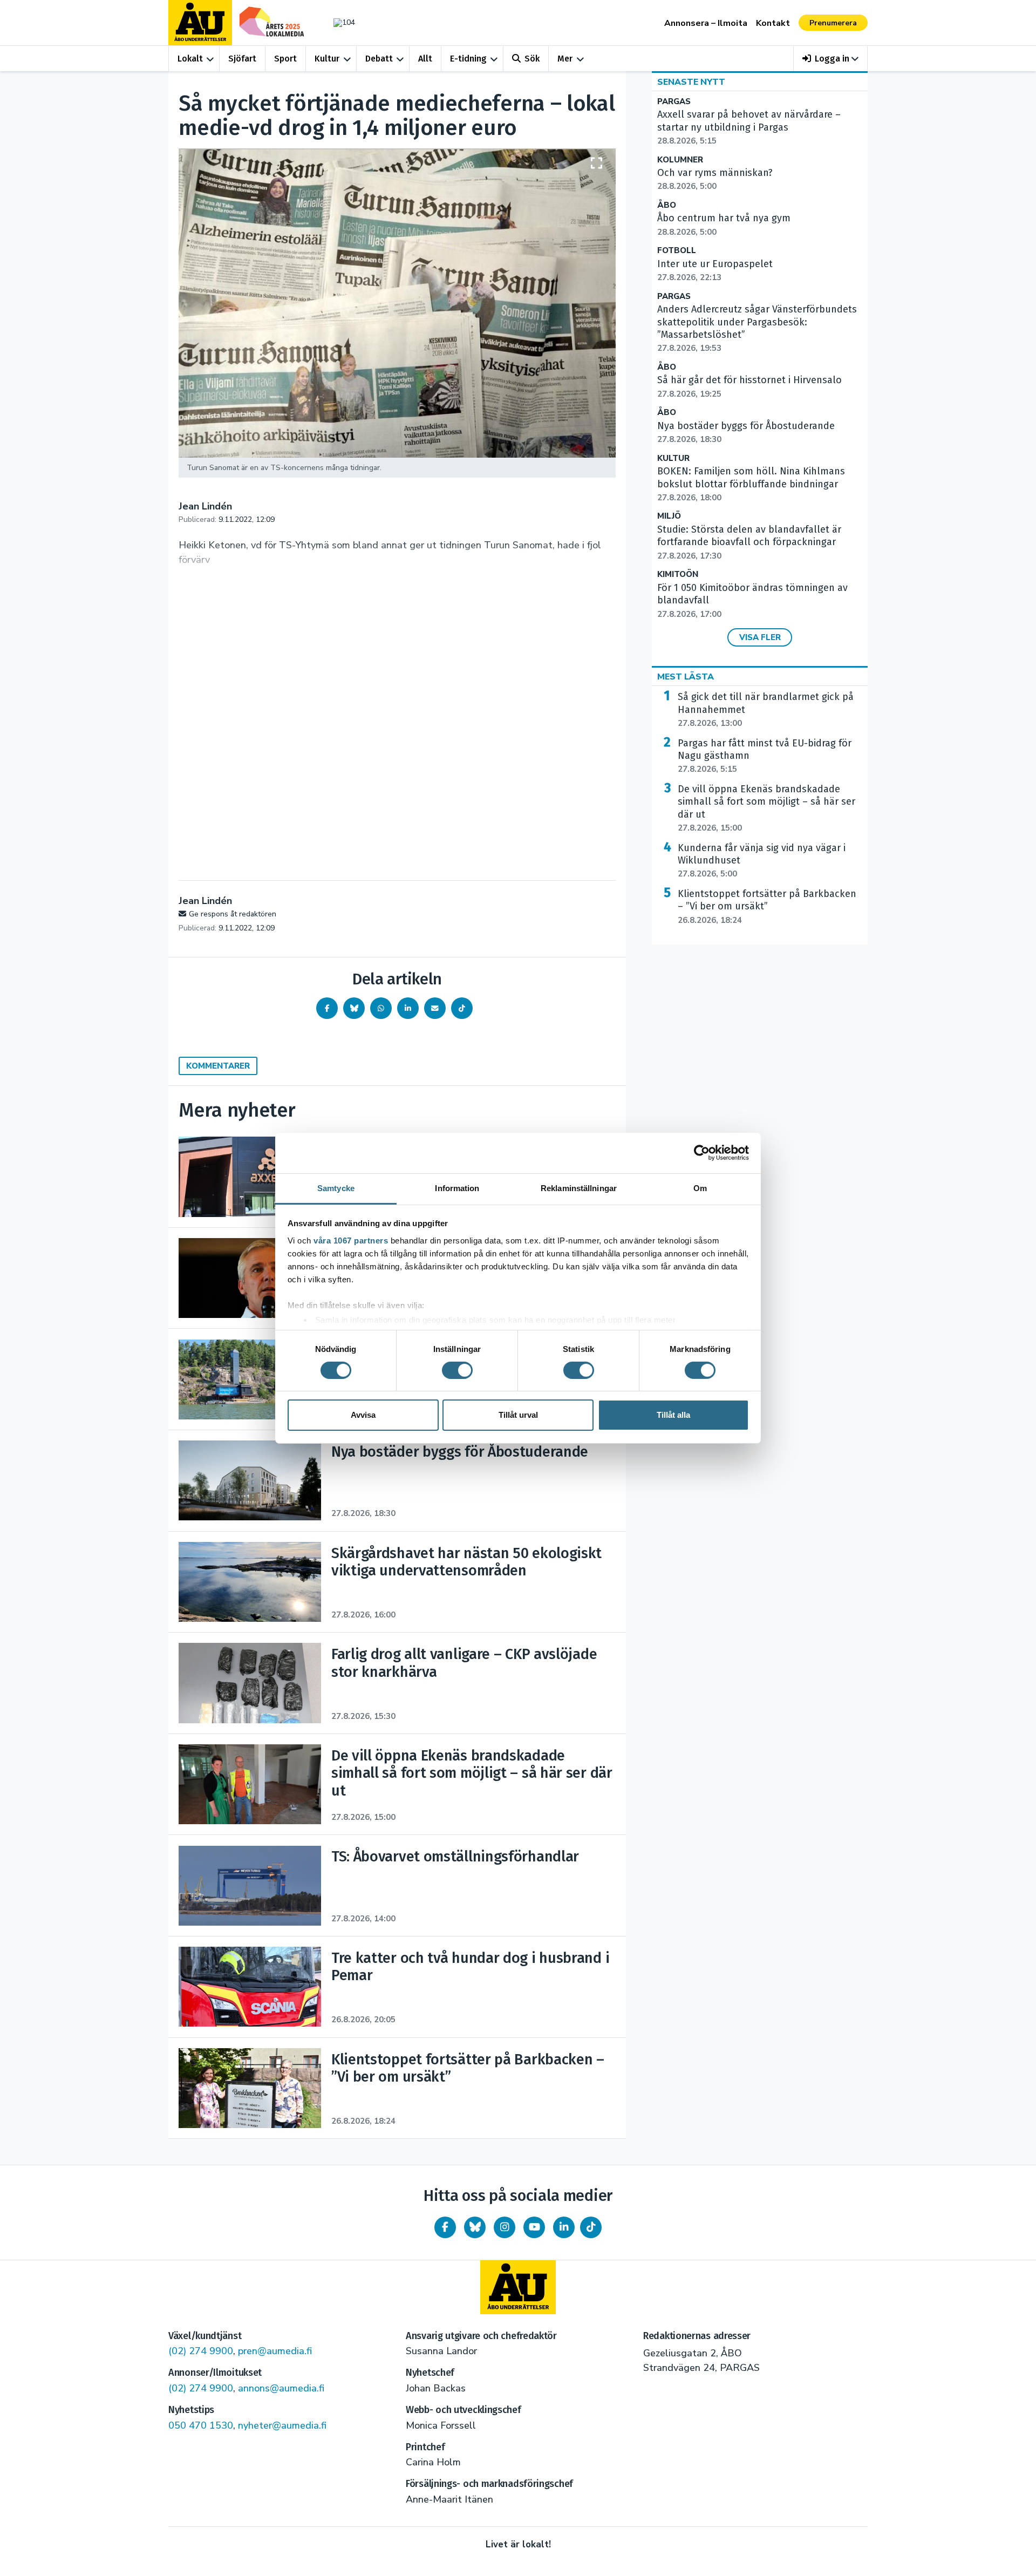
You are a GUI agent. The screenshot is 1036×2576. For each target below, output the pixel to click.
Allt (425, 59)
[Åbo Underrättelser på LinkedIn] (564, 2227)
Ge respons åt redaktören (233, 914)
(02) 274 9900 (201, 2351)
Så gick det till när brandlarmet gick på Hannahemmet (766, 710)
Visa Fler (760, 637)
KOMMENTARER (218, 1066)
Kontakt (773, 23)
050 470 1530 (201, 2425)
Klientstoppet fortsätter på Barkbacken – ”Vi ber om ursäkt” (767, 907)
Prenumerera (833, 23)
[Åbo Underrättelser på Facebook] (445, 2227)
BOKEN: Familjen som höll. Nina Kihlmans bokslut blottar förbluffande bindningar (751, 484)
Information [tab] (457, 1188)
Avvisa (363, 1415)
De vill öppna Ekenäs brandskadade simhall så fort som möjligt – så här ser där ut (766, 808)
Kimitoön (678, 575)
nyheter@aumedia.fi (282, 2425)
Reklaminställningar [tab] (579, 1188)
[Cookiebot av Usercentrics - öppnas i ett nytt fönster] (702, 1153)
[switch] (457, 1370)
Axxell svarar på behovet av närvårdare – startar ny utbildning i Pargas (749, 127)
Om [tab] (700, 1188)
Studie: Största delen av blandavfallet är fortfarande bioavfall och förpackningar (749, 542)
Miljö (669, 516)
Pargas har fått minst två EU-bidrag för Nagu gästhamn (765, 756)
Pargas (674, 102)
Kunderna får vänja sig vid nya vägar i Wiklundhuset (762, 861)
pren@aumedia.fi (275, 2351)
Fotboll (677, 251)
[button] (831, 59)
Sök (532, 59)
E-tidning (468, 59)
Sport (285, 59)
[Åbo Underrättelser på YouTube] (534, 2227)
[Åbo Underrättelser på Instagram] (505, 2227)
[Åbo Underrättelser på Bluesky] (475, 2227)
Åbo (667, 205)
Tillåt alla (673, 1415)
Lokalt (190, 59)
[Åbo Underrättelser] (518, 2287)
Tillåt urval (518, 1415)
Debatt (379, 59)
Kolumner (680, 160)
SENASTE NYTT (691, 82)
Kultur (327, 59)
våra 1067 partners (351, 1240)
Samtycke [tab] (336, 1188)
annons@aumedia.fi (281, 2388)
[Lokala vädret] (339, 22)
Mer (565, 59)
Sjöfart (242, 59)
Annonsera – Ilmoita (706, 23)
